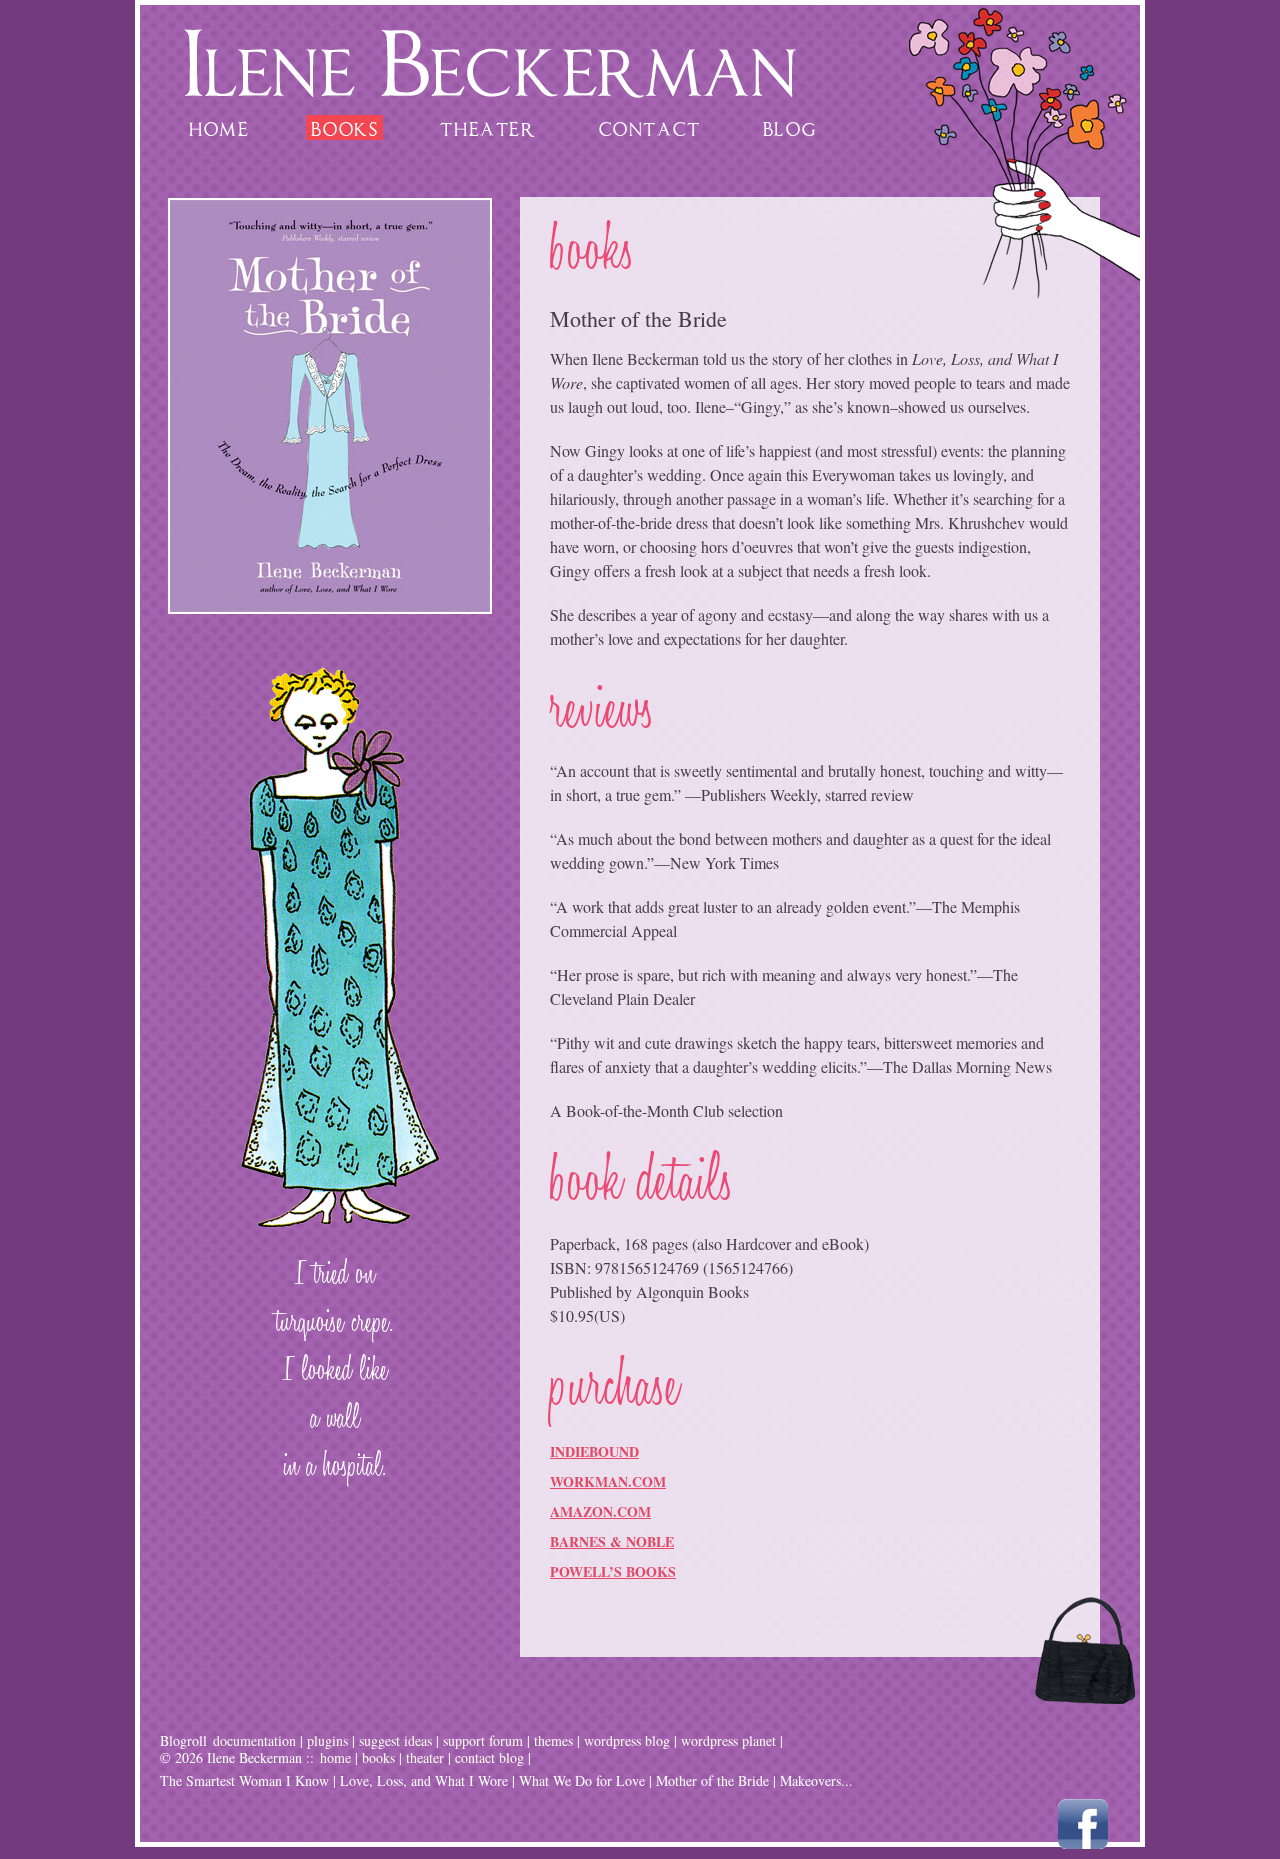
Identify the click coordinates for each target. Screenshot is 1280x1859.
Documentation (254, 1740)
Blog (789, 126)
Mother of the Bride (712, 1780)
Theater (488, 126)
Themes (553, 1740)
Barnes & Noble (612, 1541)
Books (344, 126)
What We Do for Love (582, 1780)
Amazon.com (600, 1511)
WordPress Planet (728, 1740)
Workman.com (608, 1481)
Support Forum (483, 1740)
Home (219, 126)
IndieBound (594, 1451)
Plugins (327, 1740)
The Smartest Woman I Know (244, 1780)
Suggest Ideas (395, 1740)
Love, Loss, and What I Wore (424, 1780)
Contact (650, 126)
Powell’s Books (613, 1571)
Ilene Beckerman (490, 63)
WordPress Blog (627, 1740)
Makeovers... (816, 1780)
